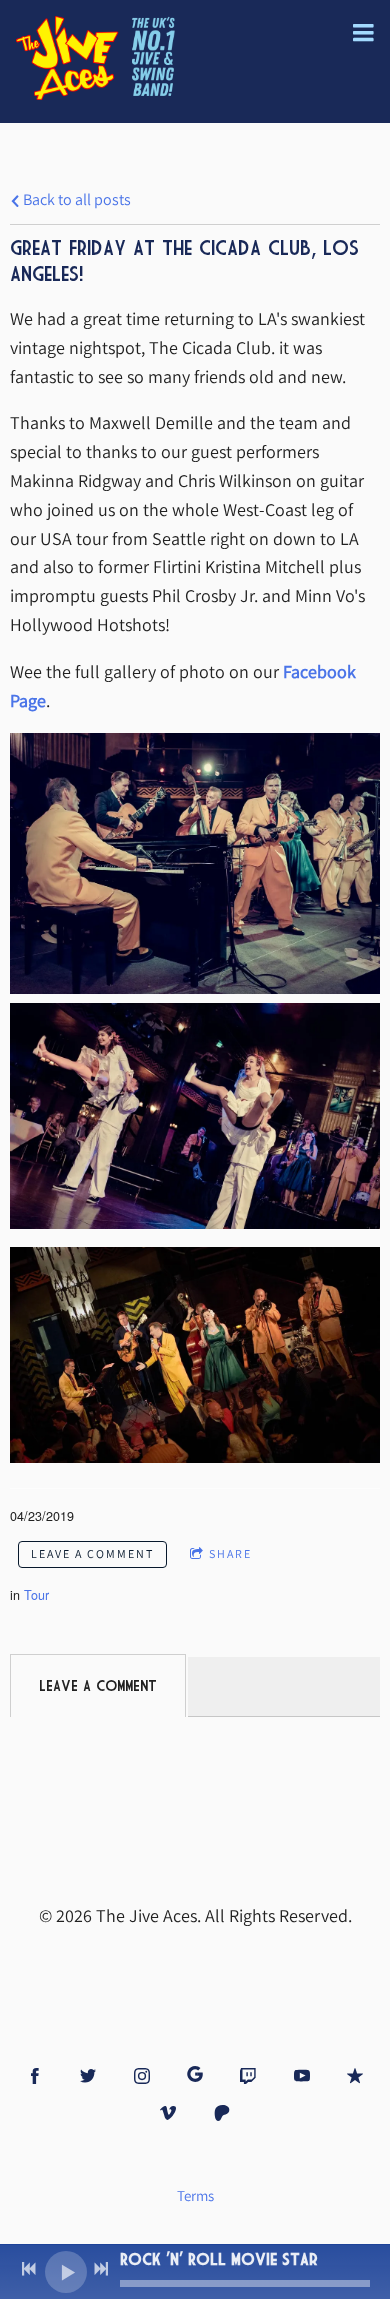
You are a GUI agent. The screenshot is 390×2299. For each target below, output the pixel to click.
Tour (36, 1595)
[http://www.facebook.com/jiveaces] (35, 2076)
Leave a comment (92, 1553)
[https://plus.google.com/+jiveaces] (195, 2075)
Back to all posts (75, 199)
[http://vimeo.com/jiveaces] (168, 2113)
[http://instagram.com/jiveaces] (142, 2076)
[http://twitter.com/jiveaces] (88, 2076)
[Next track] (101, 2269)
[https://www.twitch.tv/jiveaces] (248, 2076)
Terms (195, 2195)
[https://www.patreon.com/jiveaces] (222, 2113)
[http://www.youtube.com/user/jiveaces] (302, 2076)
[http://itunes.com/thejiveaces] (355, 2076)
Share (230, 1553)
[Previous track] (29, 2269)
